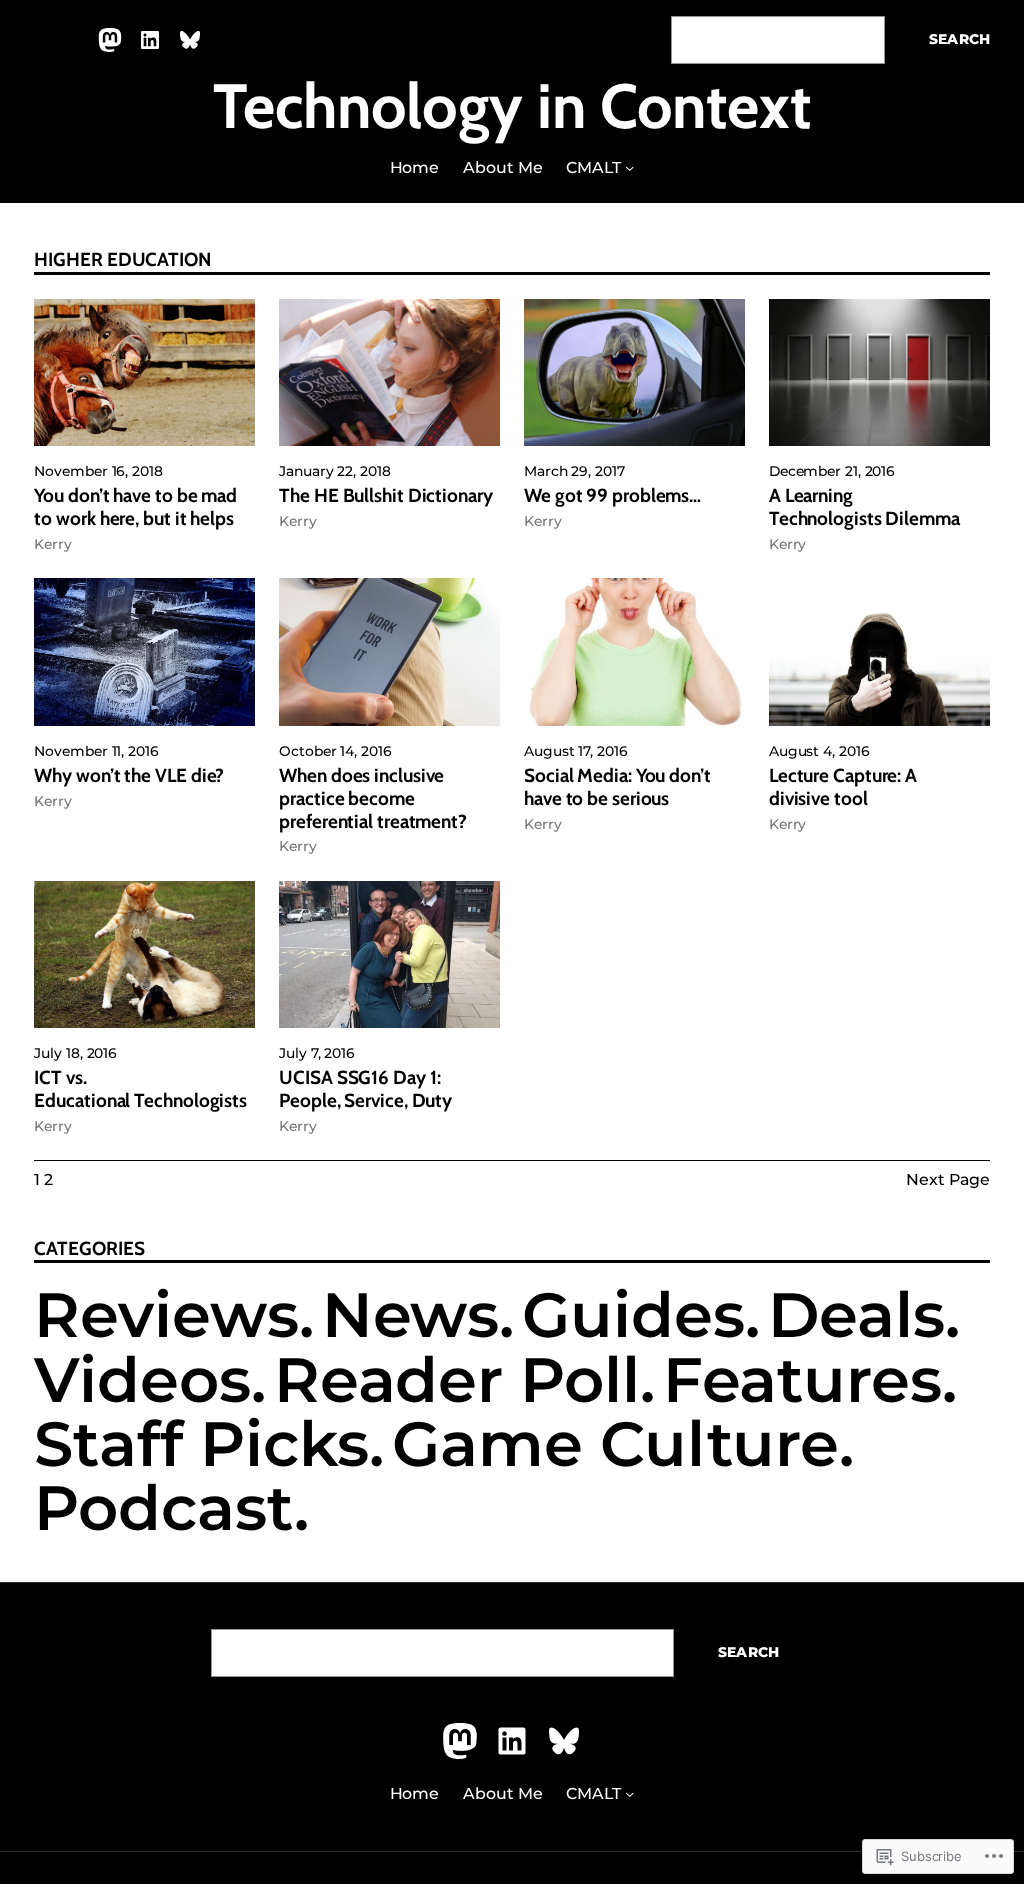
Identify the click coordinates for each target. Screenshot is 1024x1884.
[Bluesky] (190, 40)
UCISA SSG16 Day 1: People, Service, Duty (365, 1089)
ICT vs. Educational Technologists (140, 1089)
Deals (857, 1315)
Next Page (947, 1179)
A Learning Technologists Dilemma (864, 507)
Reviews (166, 1315)
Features (802, 1380)
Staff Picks (201, 1444)
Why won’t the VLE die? (129, 776)
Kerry (53, 544)
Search (959, 39)
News (411, 1315)
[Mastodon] (110, 40)
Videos (142, 1380)
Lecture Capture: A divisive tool (843, 787)
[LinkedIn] (150, 40)
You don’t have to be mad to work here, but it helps (135, 507)
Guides (633, 1315)
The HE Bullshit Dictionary (386, 496)
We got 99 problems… (612, 496)
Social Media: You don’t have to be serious (617, 787)
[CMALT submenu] (629, 167)
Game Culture (615, 1444)
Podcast (163, 1508)
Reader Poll (457, 1380)
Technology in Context (512, 106)
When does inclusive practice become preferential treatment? (373, 799)
